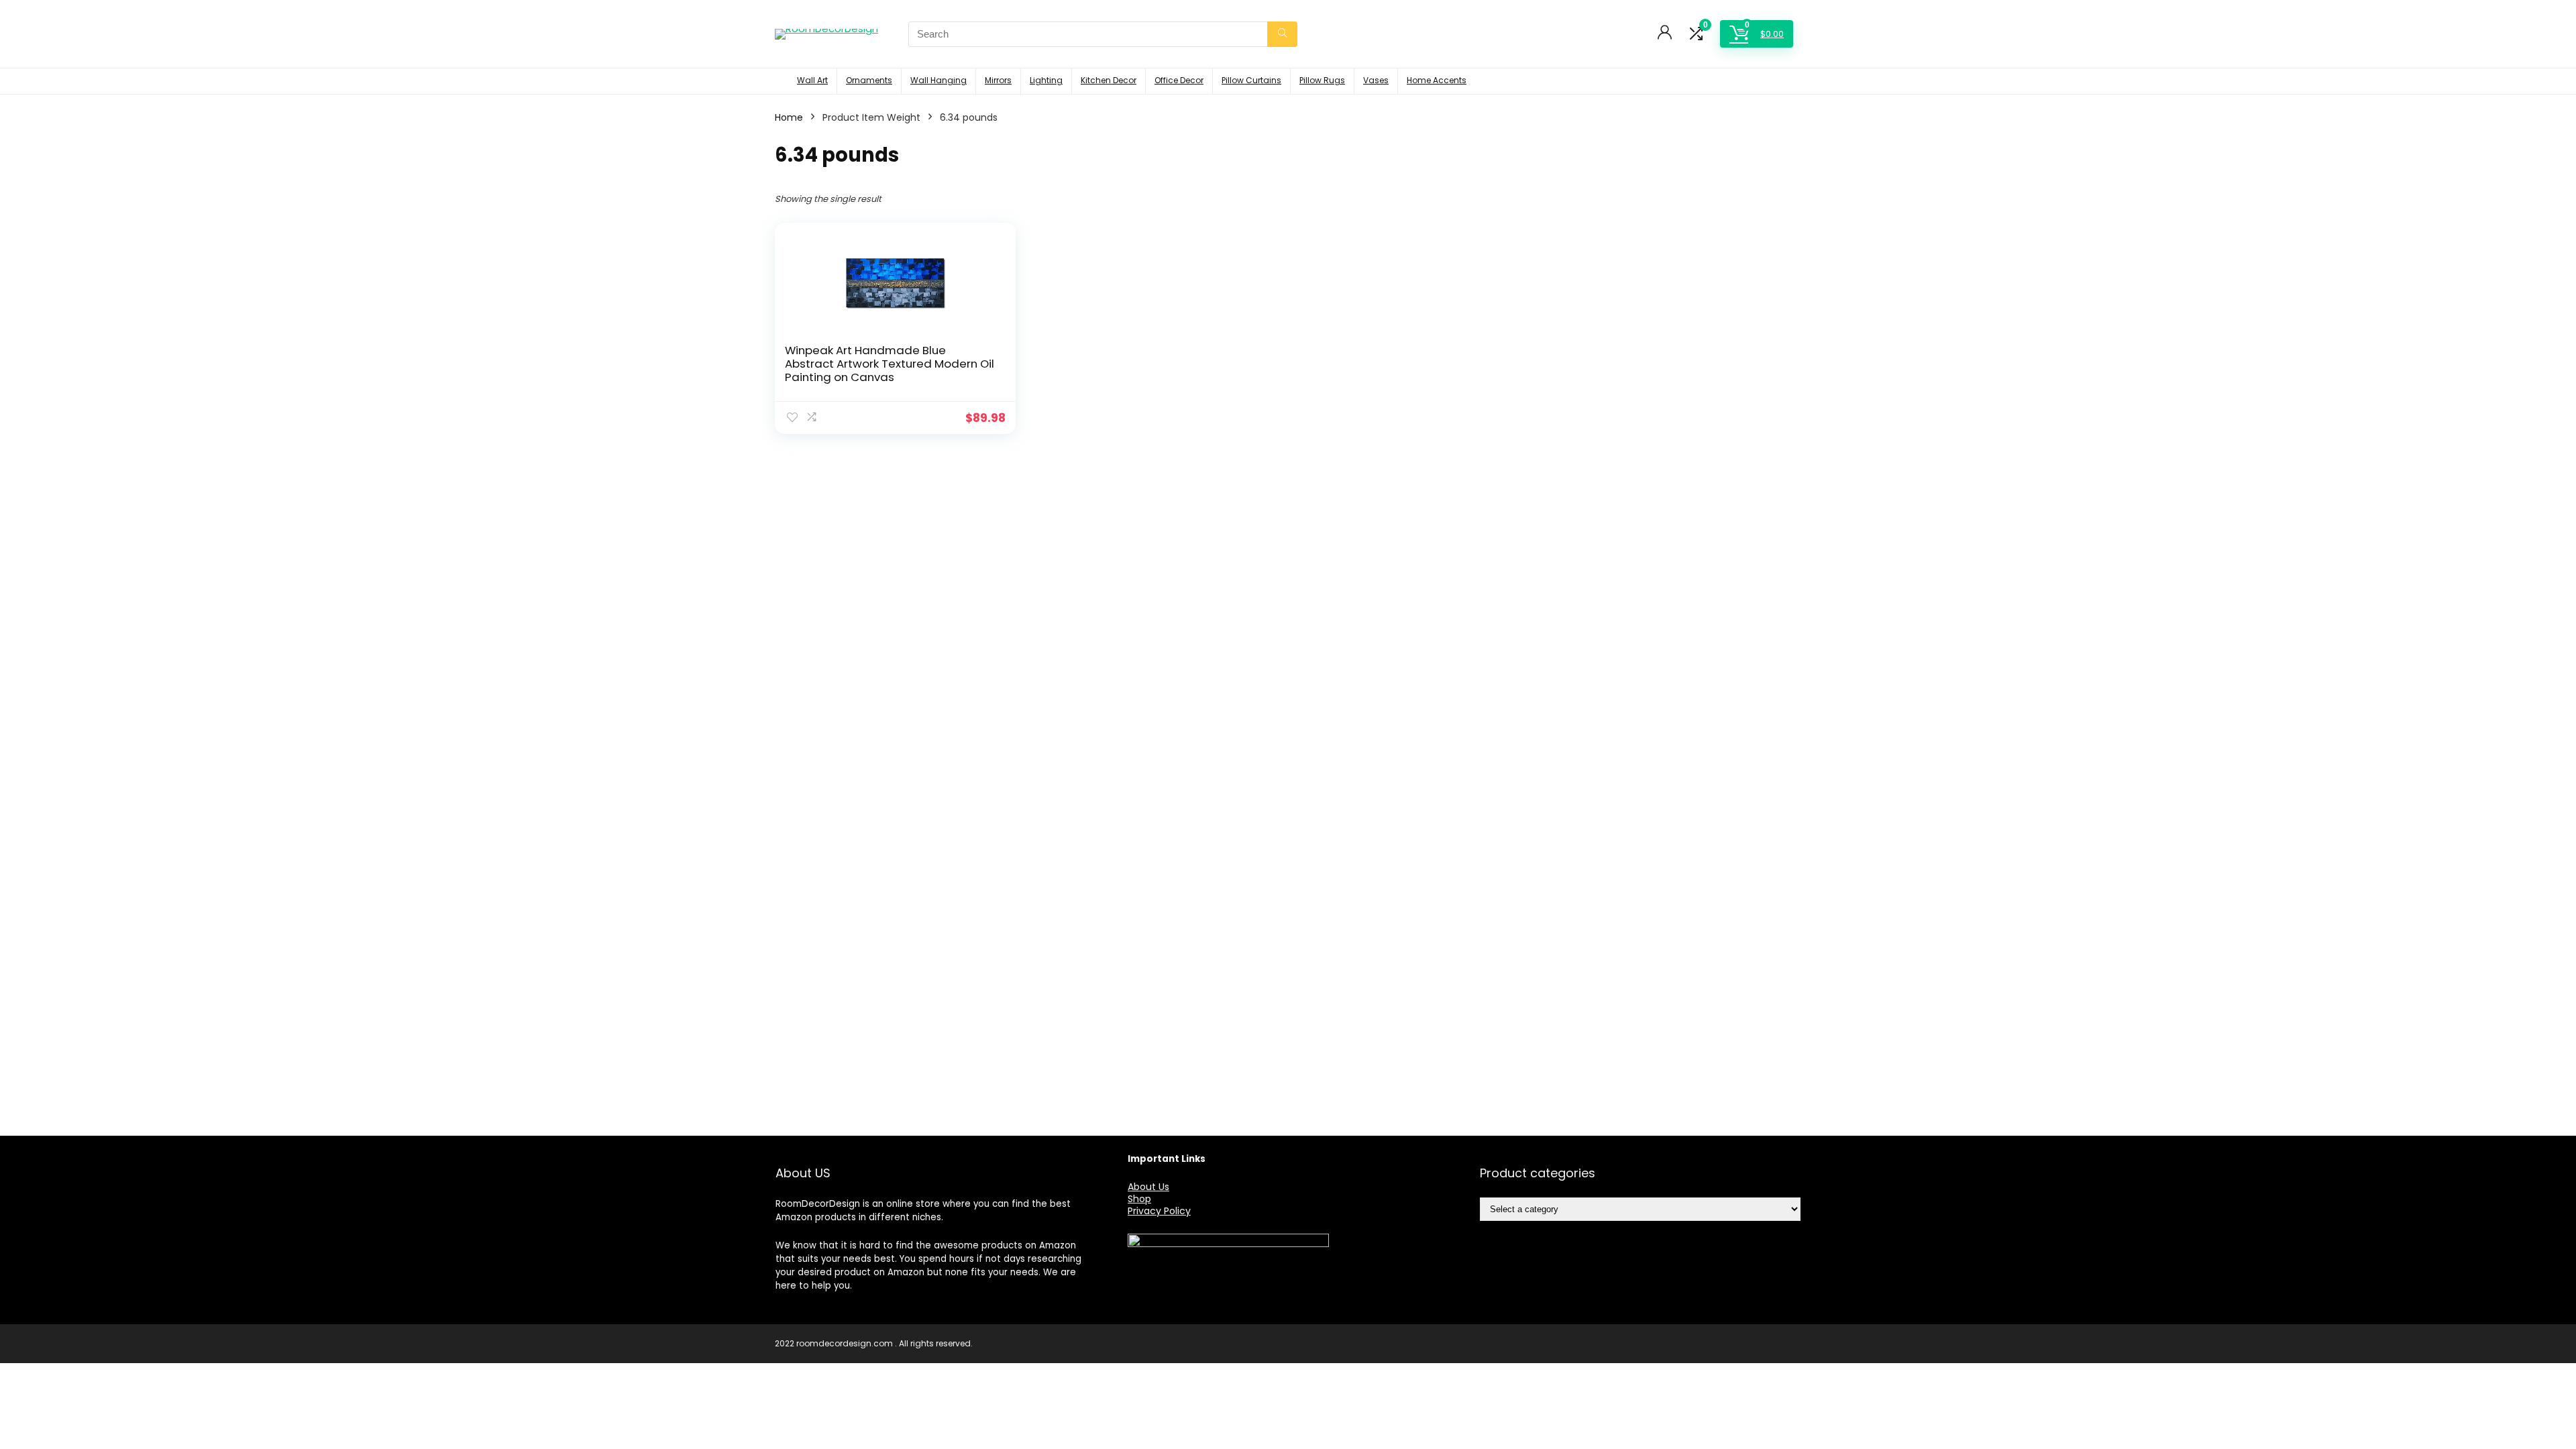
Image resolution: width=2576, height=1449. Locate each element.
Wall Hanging (938, 80)
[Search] (1282, 34)
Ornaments (869, 80)
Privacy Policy (1159, 1211)
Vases (1376, 80)
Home (789, 117)
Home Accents (1437, 80)
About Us (1148, 1187)
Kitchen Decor (1109, 80)
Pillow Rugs (1322, 80)
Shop (1139, 1199)
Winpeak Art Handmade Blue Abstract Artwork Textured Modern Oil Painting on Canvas (890, 364)
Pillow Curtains (1251, 80)
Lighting (1046, 80)
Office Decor (1179, 80)
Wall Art (812, 80)
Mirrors (998, 80)
